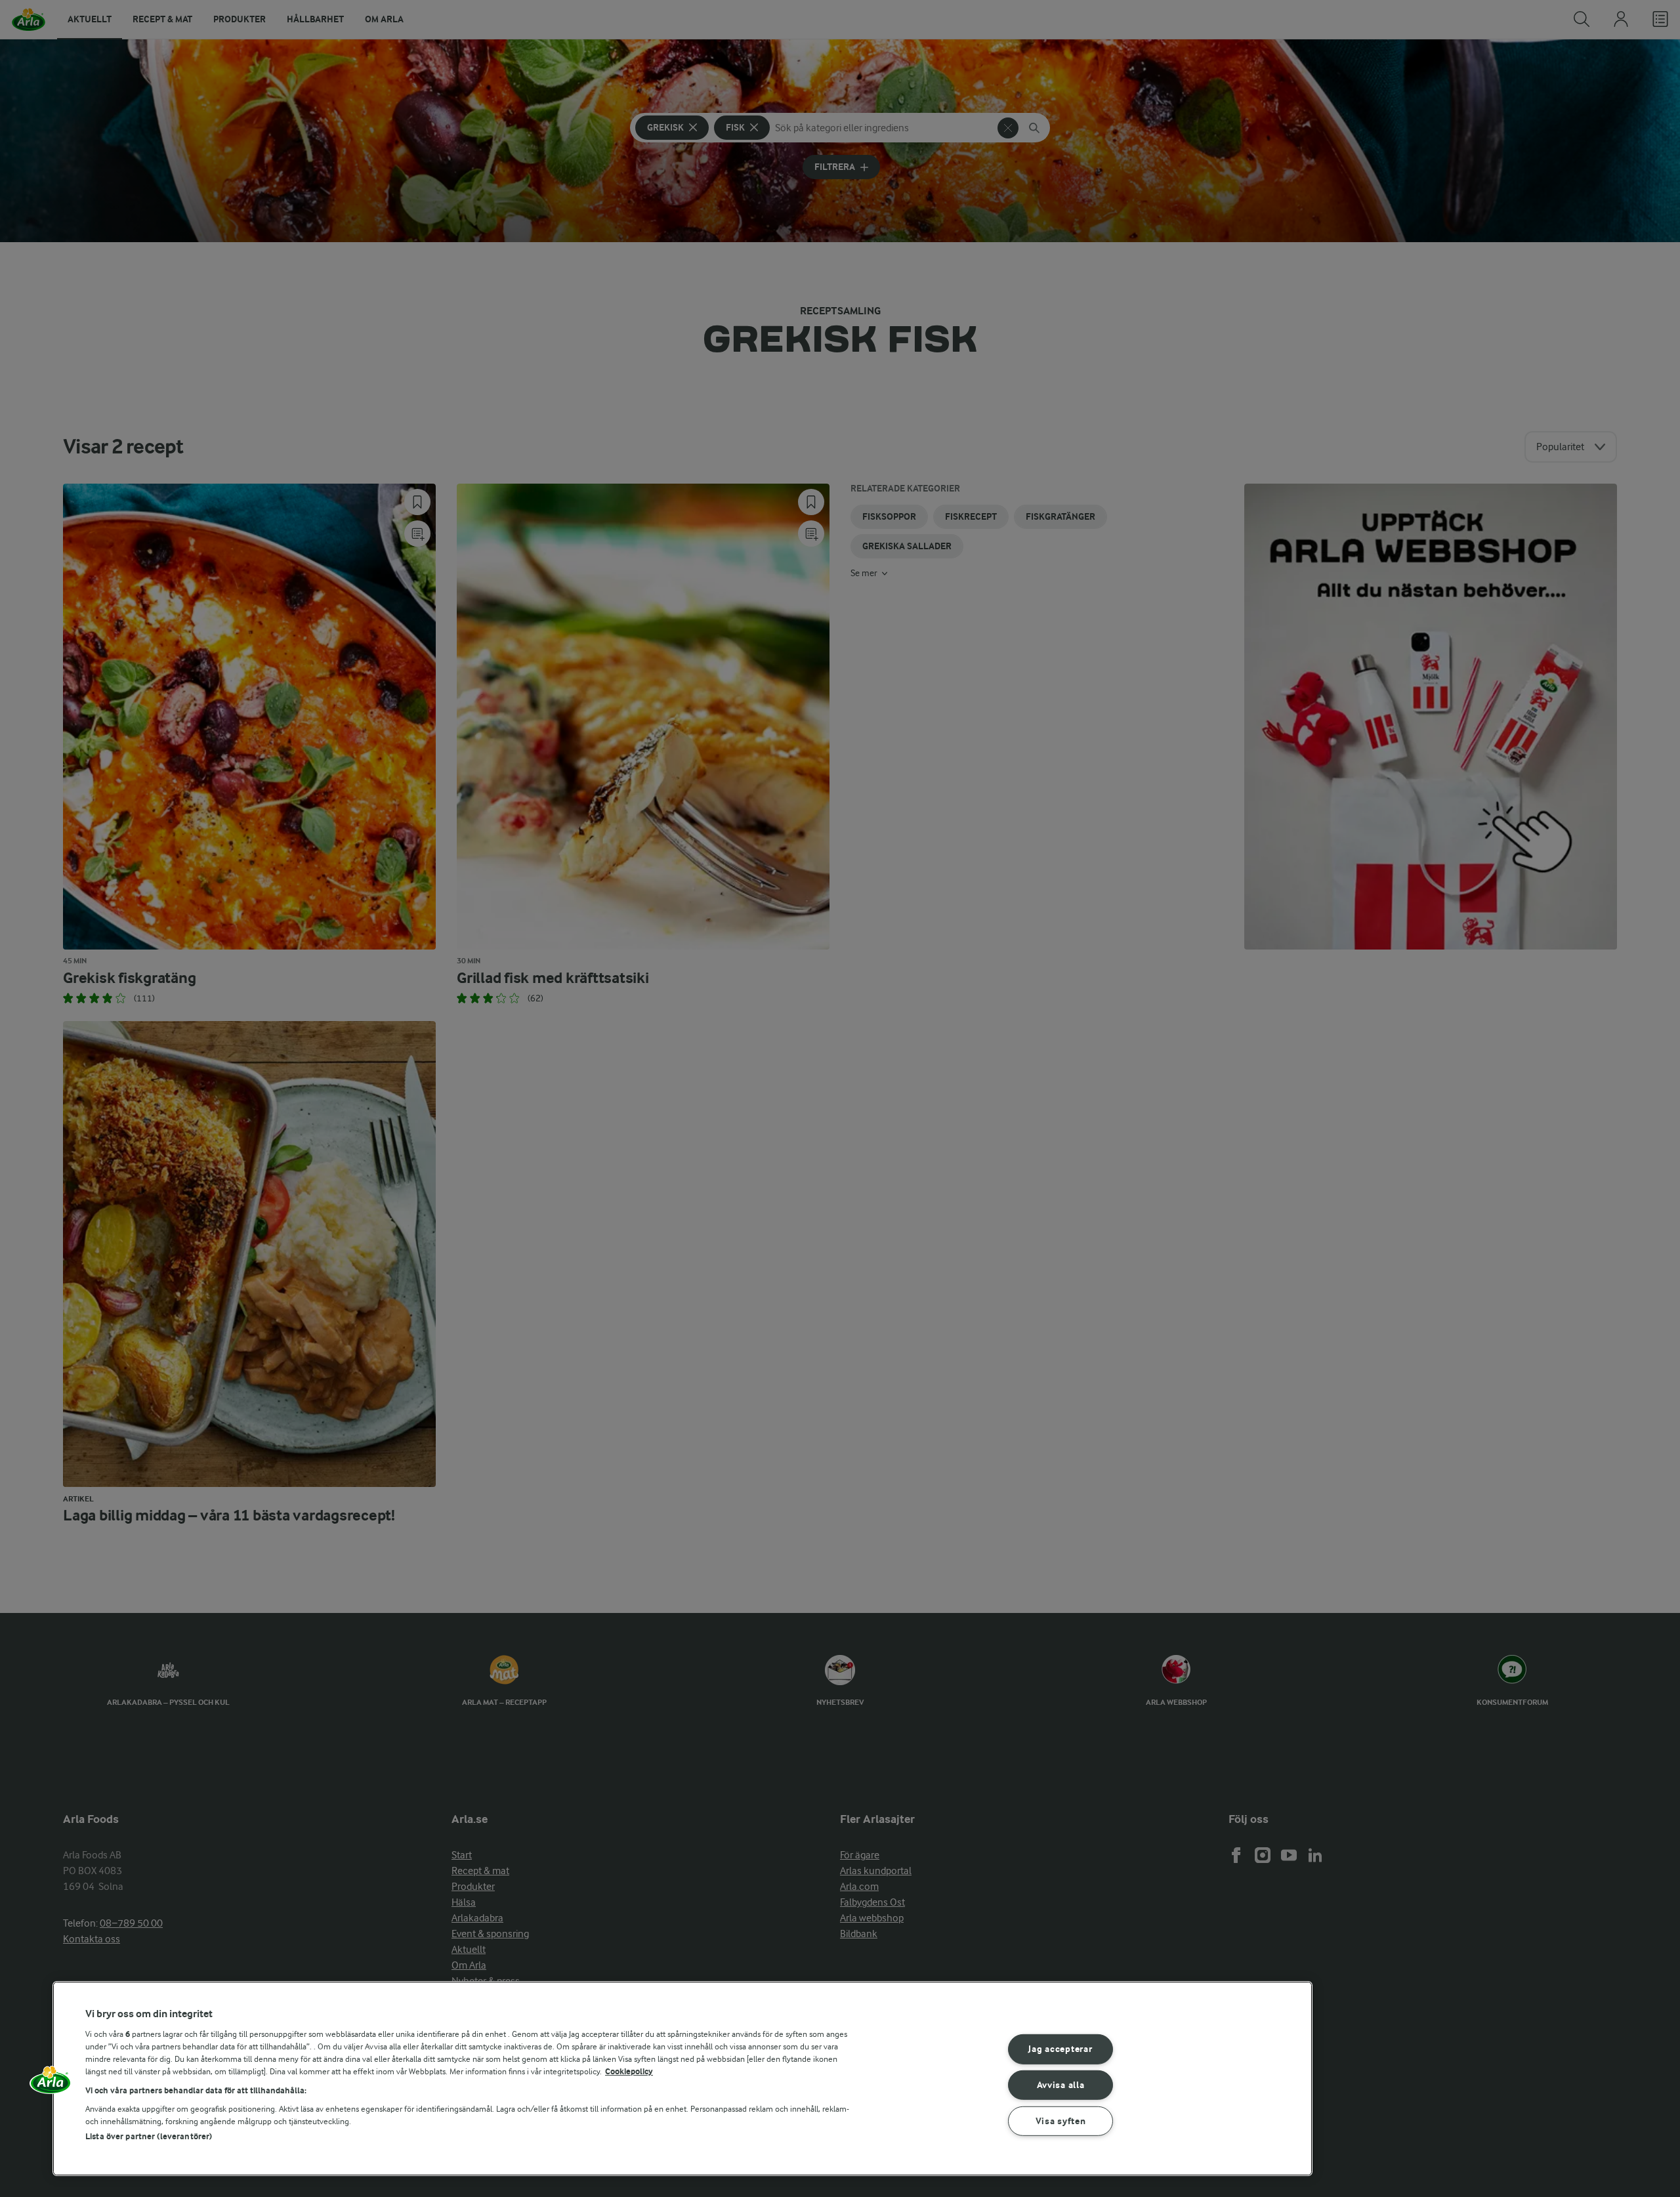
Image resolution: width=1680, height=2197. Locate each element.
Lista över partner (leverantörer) (149, 2136)
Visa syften (1061, 2121)
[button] (51, 2084)
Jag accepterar (1060, 2049)
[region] (682, 2079)
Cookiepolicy (629, 2071)
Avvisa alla (1061, 2085)
